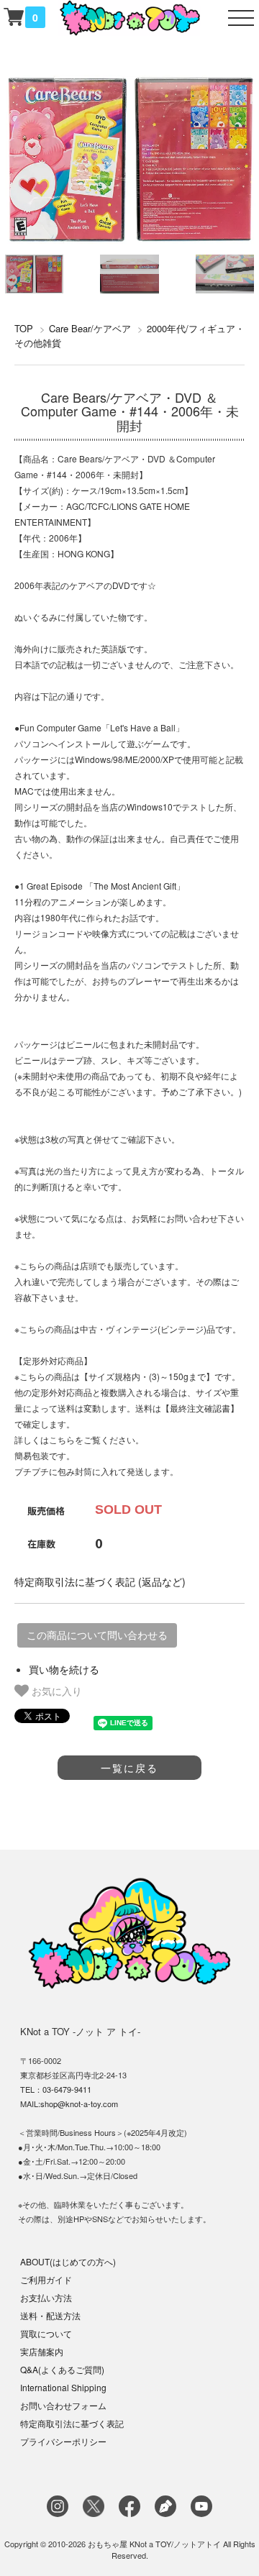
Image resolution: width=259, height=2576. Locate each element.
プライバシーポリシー (63, 2441)
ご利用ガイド (46, 2279)
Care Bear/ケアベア (90, 328)
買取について (46, 2333)
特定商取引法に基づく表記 (72, 2423)
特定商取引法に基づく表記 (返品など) (100, 1581)
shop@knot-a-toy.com (79, 2104)
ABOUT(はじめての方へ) (68, 2261)
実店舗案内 (42, 2351)
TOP (24, 328)
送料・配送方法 (50, 2315)
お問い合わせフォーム (63, 2405)
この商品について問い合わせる (97, 1635)
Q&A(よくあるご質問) (62, 2369)
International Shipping (63, 2387)
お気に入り (55, 1691)
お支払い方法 (46, 2297)
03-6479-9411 (67, 2089)
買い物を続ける (64, 1669)
